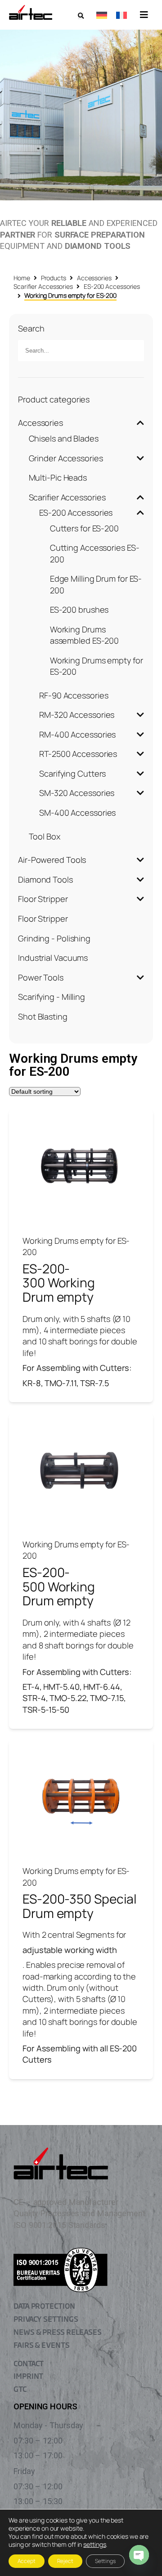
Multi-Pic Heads (58, 477)
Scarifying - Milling (52, 997)
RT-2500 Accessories (78, 754)
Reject (65, 2561)
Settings (105, 2561)
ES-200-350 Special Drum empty (80, 1906)
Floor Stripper (43, 899)
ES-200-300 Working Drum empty (59, 1283)
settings (94, 2545)
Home (22, 278)
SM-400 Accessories (77, 813)
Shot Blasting (43, 1016)
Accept (27, 2561)
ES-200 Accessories (112, 286)
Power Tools (41, 977)
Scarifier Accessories (43, 286)
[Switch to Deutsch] (102, 15)
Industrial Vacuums (53, 958)
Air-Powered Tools (52, 860)
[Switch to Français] (121, 15)
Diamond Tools (45, 879)
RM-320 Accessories (77, 715)
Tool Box (45, 836)
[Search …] (81, 16)
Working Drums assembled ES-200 (84, 635)
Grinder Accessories (66, 458)
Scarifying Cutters (72, 773)
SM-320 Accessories (77, 793)
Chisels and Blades (64, 438)
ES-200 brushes (79, 610)
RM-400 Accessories (77, 734)
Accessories (94, 278)
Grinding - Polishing (54, 938)
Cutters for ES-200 (84, 528)
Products (54, 278)
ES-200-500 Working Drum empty (59, 1586)
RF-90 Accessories (74, 695)
